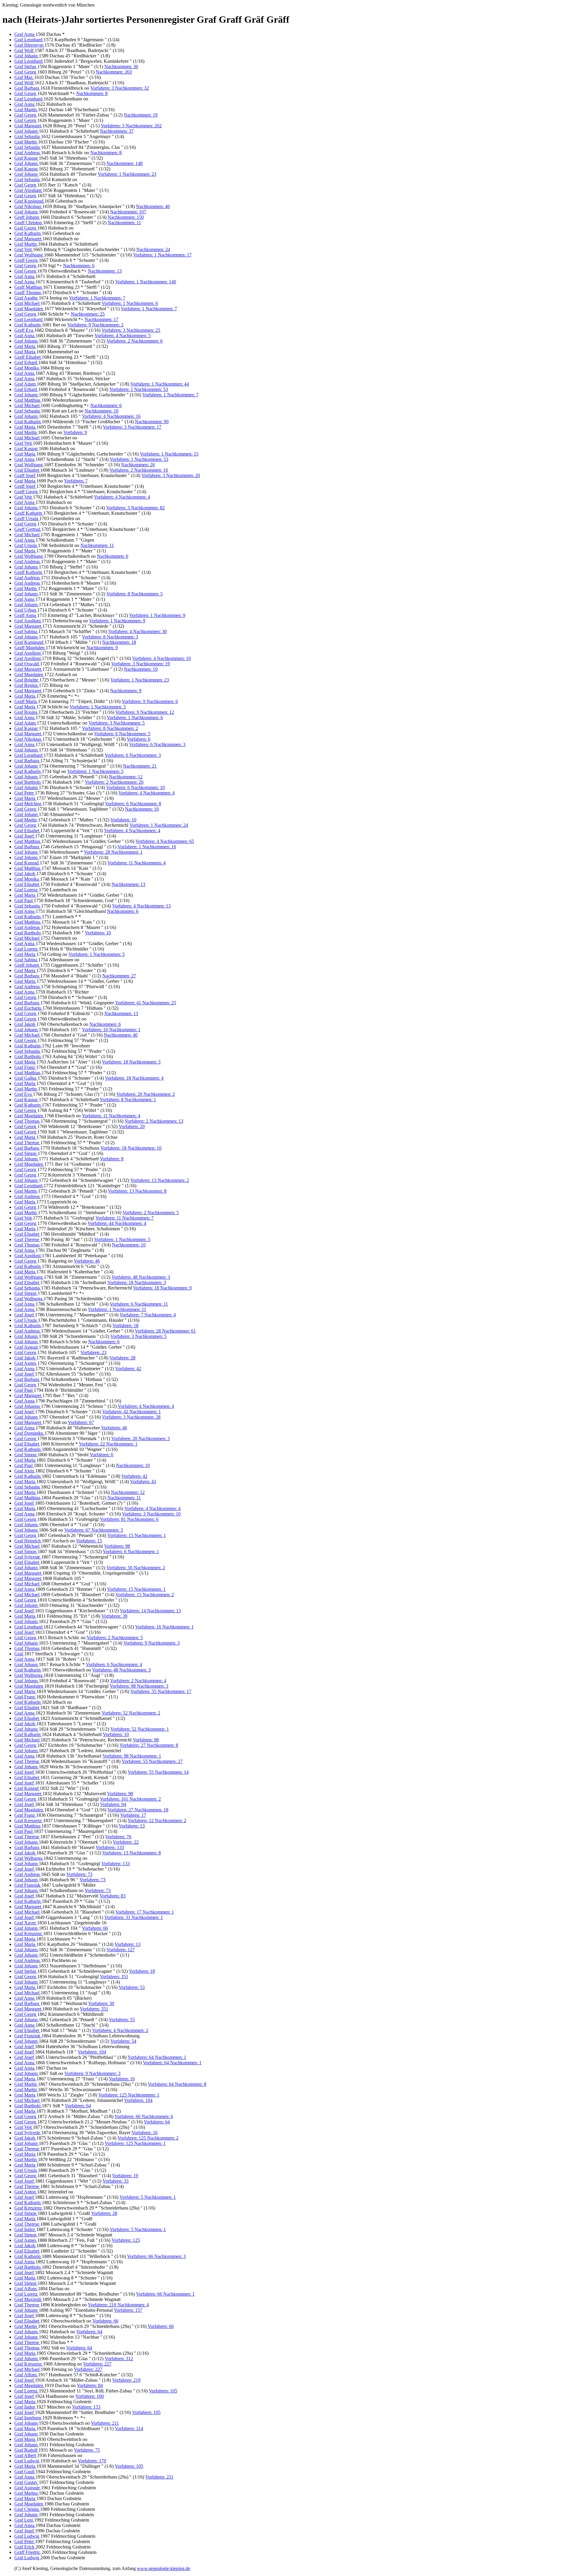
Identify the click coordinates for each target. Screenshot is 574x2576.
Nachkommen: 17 (101, 319)
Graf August (27, 1347)
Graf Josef (25, 836)
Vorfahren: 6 (139, 739)
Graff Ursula (27, 518)
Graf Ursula (26, 545)
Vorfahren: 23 (93, 1352)
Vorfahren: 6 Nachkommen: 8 (133, 804)
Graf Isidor (25, 2229)
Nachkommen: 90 (152, 422)
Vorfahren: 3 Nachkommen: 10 (151, 1514)
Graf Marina (27, 2493)
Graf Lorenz (27, 890)
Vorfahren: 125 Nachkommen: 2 (148, 2138)
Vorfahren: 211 (105, 2423)
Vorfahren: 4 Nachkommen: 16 (111, 416)
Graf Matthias (28, 400)
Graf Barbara (27, 88)
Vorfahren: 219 (126, 2380)
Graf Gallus (26, 1078)
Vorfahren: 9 (75, 432)
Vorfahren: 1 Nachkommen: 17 (162, 255)
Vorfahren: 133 (110, 1847)
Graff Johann (27, 217)
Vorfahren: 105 (163, 2391)
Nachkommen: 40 (121, 1035)
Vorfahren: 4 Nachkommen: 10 (161, 658)
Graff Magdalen (30, 648)
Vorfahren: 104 (92, 2052)
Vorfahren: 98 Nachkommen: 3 (139, 1686)
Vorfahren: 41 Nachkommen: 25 (146, 1003)
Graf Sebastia (28, 136)
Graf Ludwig (27, 2461)
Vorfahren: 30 (101, 2003)
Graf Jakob (25, 874)
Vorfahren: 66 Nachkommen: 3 (156, 2256)
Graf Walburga (29, 1299)
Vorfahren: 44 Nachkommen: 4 (117, 1223)
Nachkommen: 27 (119, 976)
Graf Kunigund (29, 201)
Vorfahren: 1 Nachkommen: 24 (159, 825)
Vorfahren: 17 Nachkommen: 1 (145, 1912)
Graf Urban (26, 610)
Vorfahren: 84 (90, 2385)
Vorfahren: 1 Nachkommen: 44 (160, 384)
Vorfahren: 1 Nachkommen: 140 (146, 282)
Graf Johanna (28, 1406)
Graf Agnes (26, 1363)
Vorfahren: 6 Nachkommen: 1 (131, 1551)
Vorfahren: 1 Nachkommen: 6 (130, 303)
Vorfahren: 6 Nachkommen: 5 (122, 734)
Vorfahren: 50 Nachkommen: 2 (136, 1568)
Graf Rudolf (26, 2450)
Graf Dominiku (29, 1433)
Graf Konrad (27, 863)
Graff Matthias (29, 287)
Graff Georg (27, 260)
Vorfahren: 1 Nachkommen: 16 (147, 847)
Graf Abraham (29, 190)
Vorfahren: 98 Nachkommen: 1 (132, 1756)
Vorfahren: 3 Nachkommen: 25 (131, 330)
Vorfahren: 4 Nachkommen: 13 (141, 906)
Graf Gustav (27, 2482)
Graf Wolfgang (29, 255)
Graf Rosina (26, 712)
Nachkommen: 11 (124, 223)
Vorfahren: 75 (87, 2450)
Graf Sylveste (28, 1557)
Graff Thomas (28, 292)
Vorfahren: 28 (122, 1358)
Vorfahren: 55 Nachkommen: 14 (158, 1772)
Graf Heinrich (28, 1541)
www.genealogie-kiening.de (164, 2568)
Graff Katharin (29, 513)
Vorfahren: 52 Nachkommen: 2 (131, 1713)
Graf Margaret (28, 126)
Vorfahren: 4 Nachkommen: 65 (165, 841)
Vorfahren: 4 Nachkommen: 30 (138, 631)
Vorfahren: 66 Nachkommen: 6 (144, 2116)
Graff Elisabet (28, 357)
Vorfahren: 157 (128, 2310)
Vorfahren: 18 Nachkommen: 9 (162, 1288)
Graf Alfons (26, 2289)
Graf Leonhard (29, 40)
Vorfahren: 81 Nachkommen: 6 (129, 1519)
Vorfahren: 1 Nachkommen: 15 (169, 454)
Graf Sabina (26, 631)
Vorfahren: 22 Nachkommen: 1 (108, 1444)
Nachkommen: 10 (101, 411)
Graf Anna (25, 34)
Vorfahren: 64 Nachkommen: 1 (157, 2057)
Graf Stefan (26, 67)
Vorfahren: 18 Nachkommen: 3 (131, 1062)
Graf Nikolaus (28, 206)
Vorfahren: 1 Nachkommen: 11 (117, 1309)
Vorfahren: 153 (86, 2407)
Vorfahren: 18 (125, 1326)
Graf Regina (27, 685)
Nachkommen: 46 (153, 206)
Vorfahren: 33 (116, 2181)
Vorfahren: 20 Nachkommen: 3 (141, 1439)
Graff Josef (25, 475)
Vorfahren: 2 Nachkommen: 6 (135, 341)
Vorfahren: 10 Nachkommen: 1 (111, 1030)
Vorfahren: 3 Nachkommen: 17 (132, 427)
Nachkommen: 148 (125, 163)
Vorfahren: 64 (78, 2106)
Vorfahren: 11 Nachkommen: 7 (125, 1218)
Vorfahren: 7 (76, 481)
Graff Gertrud (28, 529)
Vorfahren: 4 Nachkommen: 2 (120, 2030)
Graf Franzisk (28, 1885)
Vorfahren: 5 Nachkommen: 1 (148, 2197)
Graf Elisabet (27, 470)
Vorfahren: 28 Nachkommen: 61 (165, 1331)
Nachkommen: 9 (102, 648)
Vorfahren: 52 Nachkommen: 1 (140, 1729)
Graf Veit (24, 249)
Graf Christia (27, 2509)
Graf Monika (27, 368)
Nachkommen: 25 (88, 314)
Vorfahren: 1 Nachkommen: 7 (97, 298)
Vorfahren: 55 (122, 2020)
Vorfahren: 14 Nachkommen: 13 (150, 1611)
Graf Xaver (26, 1923)
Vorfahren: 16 (122, 2079)
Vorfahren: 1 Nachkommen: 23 (127, 174)
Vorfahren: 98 (117, 1546)
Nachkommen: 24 (153, 249)
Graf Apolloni (28, 621)
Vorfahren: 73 (79, 1874)
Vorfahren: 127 (121, 1950)
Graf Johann (27, 56)
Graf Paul (24, 900)
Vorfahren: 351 (114, 1977)
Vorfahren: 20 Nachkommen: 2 (146, 1094)
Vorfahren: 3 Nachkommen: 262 (131, 126)
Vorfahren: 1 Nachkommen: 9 (157, 615)
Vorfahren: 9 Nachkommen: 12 (145, 712)
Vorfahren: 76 (118, 1837)
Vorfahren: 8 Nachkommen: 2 (110, 728)
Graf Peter (25, 793)
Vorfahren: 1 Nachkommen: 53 (139, 389)
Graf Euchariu (28, 1008)
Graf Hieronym (29, 45)
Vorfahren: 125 (126, 2240)
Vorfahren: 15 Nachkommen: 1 (137, 1535)
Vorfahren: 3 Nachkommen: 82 (135, 508)
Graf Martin (26, 110)
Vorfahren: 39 (114, 1616)
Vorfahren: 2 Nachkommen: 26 (114, 782)
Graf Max (24, 77)
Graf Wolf (25, 50)
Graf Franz (25, 1067)
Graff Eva (24, 330)
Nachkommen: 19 (141, 115)
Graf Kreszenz (29, 1821)
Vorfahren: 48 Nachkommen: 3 (141, 1277)
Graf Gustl (25, 2472)
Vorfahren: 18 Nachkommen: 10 (131, 1148)
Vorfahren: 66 (95, 1928)
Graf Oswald (27, 664)
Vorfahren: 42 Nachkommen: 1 (132, 1412)
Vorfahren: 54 (123, 2041)
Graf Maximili (28, 2299)
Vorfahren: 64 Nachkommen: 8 (177, 2084)
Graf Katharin (28, 233)
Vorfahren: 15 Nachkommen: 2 (145, 1595)
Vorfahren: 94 (113, 1804)
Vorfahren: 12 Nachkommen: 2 (157, 1821)
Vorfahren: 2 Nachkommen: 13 (154, 1121)
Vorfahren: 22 (126, 1842)
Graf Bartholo (28, 782)
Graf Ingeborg (28, 2418)
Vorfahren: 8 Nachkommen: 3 (110, 637)
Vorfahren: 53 (132, 1987)
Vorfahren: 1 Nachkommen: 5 (98, 707)
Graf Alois (25, 1471)
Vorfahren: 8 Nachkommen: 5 (135, 594)
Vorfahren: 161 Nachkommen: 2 (130, 1799)
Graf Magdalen (29, 309)
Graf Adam (26, 384)
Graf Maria (25, 346)
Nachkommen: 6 (79, 266)
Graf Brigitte (27, 680)
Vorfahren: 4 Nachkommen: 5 (123, 336)
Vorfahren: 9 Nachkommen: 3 (152, 1643)
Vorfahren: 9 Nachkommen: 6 (150, 701)
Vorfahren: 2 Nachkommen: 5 (151, 1213)
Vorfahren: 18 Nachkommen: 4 (134, 1078)
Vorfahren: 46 (87, 1261)
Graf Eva (24, 1094)
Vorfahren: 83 (113, 1896)
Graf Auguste (28, 2488)
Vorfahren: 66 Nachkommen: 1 (165, 2294)
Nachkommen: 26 (138, 465)
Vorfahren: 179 (92, 2461)
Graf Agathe (27, 298)
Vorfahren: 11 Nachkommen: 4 (136, 863)
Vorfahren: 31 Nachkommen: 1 (134, 1917)
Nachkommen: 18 (119, 642)
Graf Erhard (26, 362)
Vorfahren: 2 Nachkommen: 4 (138, 1681)
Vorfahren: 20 (132, 1126)
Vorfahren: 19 (125, 2176)
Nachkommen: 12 (126, 777)
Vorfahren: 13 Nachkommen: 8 (137, 1191)
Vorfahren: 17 (133, 1815)
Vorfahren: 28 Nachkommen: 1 (113, 852)
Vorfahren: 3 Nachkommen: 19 (141, 664)
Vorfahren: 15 (89, 1541)
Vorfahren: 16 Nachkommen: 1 (164, 1627)
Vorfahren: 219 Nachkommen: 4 (118, 2305)
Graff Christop (29, 223)
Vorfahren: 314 (129, 2428)
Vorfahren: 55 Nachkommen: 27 (152, 1761)
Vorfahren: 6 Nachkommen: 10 (135, 787)
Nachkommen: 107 (128, 212)
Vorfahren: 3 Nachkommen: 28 (131, 1417)
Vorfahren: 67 (81, 1422)
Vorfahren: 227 (97, 2364)
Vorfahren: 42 (128, 1369)
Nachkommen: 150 (126, 217)
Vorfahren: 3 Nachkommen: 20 (171, 475)
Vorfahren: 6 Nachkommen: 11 (139, 1304)
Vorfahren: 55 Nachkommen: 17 (161, 1691)
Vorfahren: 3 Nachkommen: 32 (120, 88)
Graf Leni (24, 2520)
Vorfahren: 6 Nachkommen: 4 (114, 1664)
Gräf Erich (25, 2547)
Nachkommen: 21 (140, 766)
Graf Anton (26, 2192)
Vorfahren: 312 (119, 2359)
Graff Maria (26, 701)
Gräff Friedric (28, 2552)
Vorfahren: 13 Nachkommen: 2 (160, 1180)
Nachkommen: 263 (114, 72)
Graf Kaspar (27, 158)
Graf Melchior (28, 804)
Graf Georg (26, 72)
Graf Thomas (28, 1121)
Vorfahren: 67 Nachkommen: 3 (94, 1530)
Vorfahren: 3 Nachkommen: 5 (117, 723)
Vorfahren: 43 (143, 1482)
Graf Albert (26, 2455)
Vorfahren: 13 (132, 1826)
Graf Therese (27, 1143)
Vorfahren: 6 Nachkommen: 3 (157, 744)
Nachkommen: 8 (92, 93)
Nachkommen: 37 (117, 131)
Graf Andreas (28, 153)
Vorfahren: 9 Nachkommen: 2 (95, 325)
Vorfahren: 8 (112, 1159)
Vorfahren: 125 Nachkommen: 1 (129, 2095)
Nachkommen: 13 (105, 271)
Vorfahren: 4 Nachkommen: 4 (122, 497)
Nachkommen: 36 (121, 67)
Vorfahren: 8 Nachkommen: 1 (128, 1100)
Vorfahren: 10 (123, 820)
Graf (19, 1654)
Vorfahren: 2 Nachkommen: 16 (139, 470)
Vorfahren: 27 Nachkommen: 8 (149, 1745)
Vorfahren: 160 (90, 2396)
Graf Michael (28, 303)
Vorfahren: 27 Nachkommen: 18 (138, 1810)
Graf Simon (26, 1153)
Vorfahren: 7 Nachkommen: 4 (148, 1315)
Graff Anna (26, 615)
